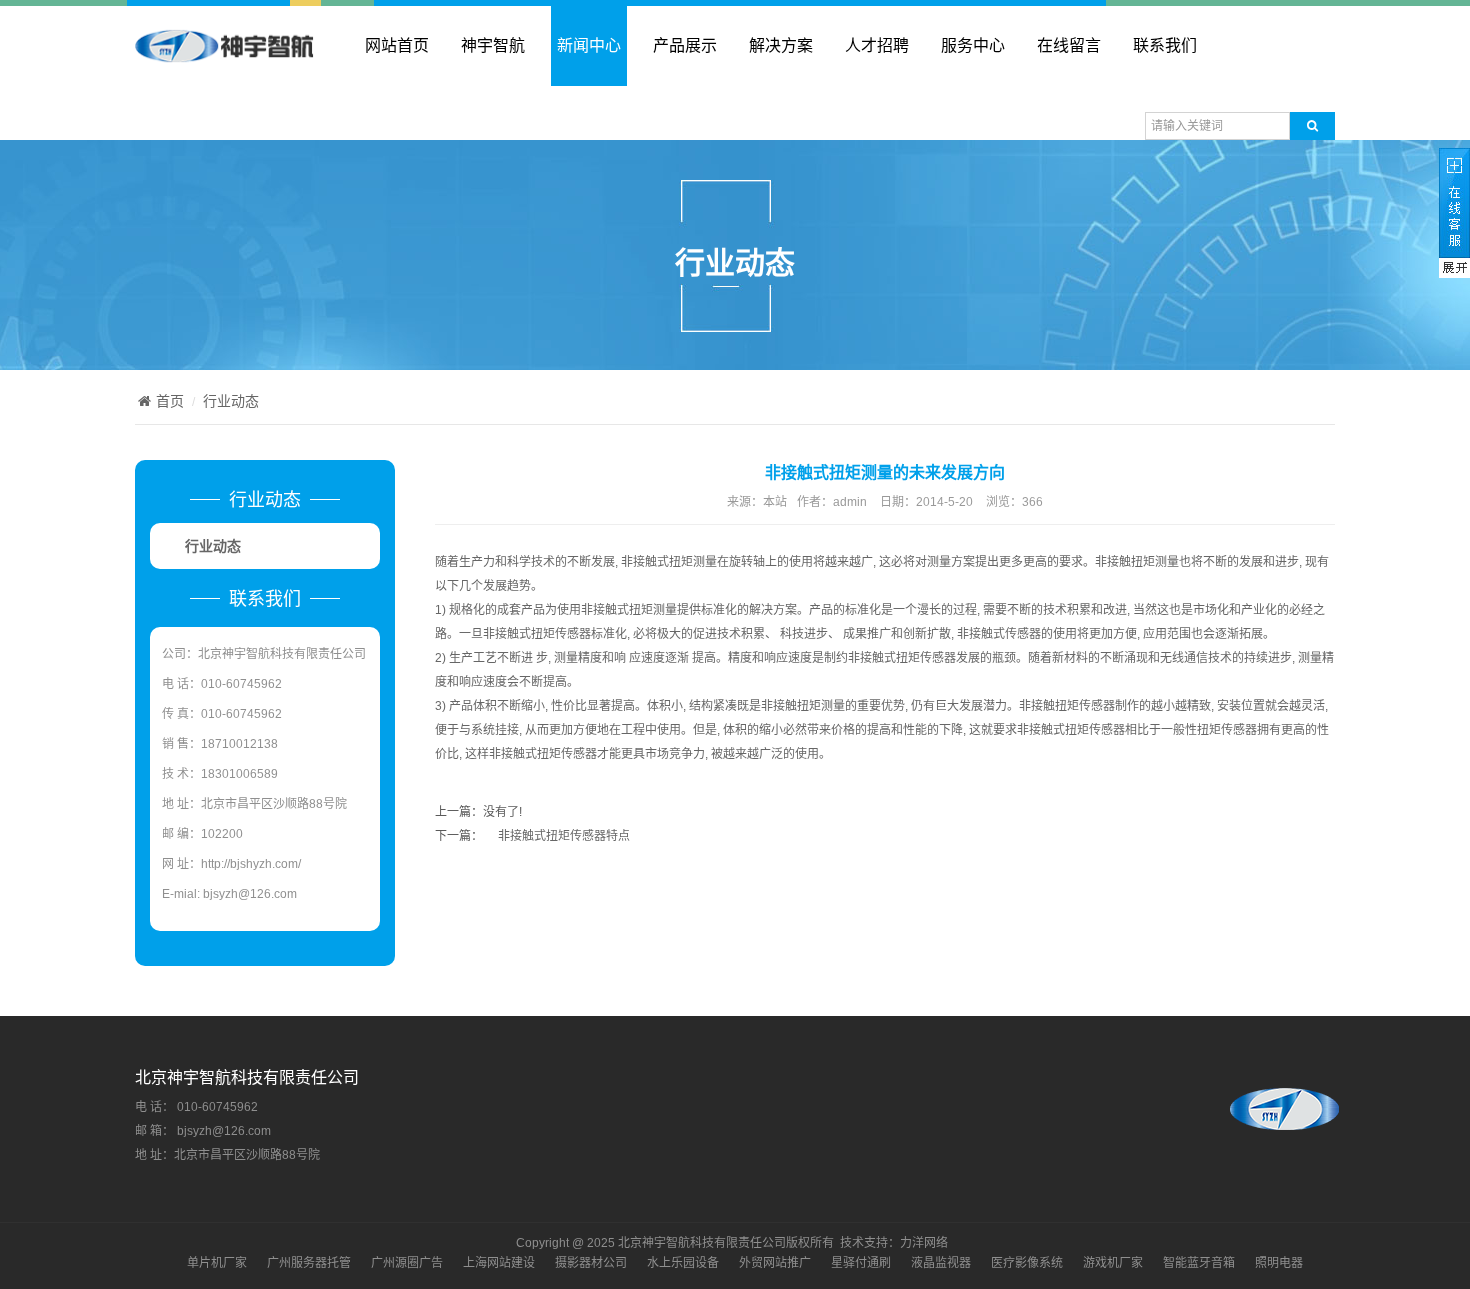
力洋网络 (924, 1243)
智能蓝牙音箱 (1199, 1263)
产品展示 (685, 45)
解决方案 (781, 45)
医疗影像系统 (1027, 1263)
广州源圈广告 (407, 1263)
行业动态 (231, 401)
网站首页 (397, 45)
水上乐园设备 (683, 1263)
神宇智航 (493, 45)
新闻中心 (589, 45)
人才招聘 (877, 45)
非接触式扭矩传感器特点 (564, 836)
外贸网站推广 (775, 1263)
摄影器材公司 (591, 1263)
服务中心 (973, 45)
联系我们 (1165, 45)
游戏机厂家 (1113, 1263)
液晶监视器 (941, 1263)
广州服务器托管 (309, 1263)
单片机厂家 (217, 1263)
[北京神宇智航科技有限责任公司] (225, 54)
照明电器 (1279, 1263)
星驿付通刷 (861, 1263)
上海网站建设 (499, 1263)
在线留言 (1069, 45)
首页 (170, 401)
